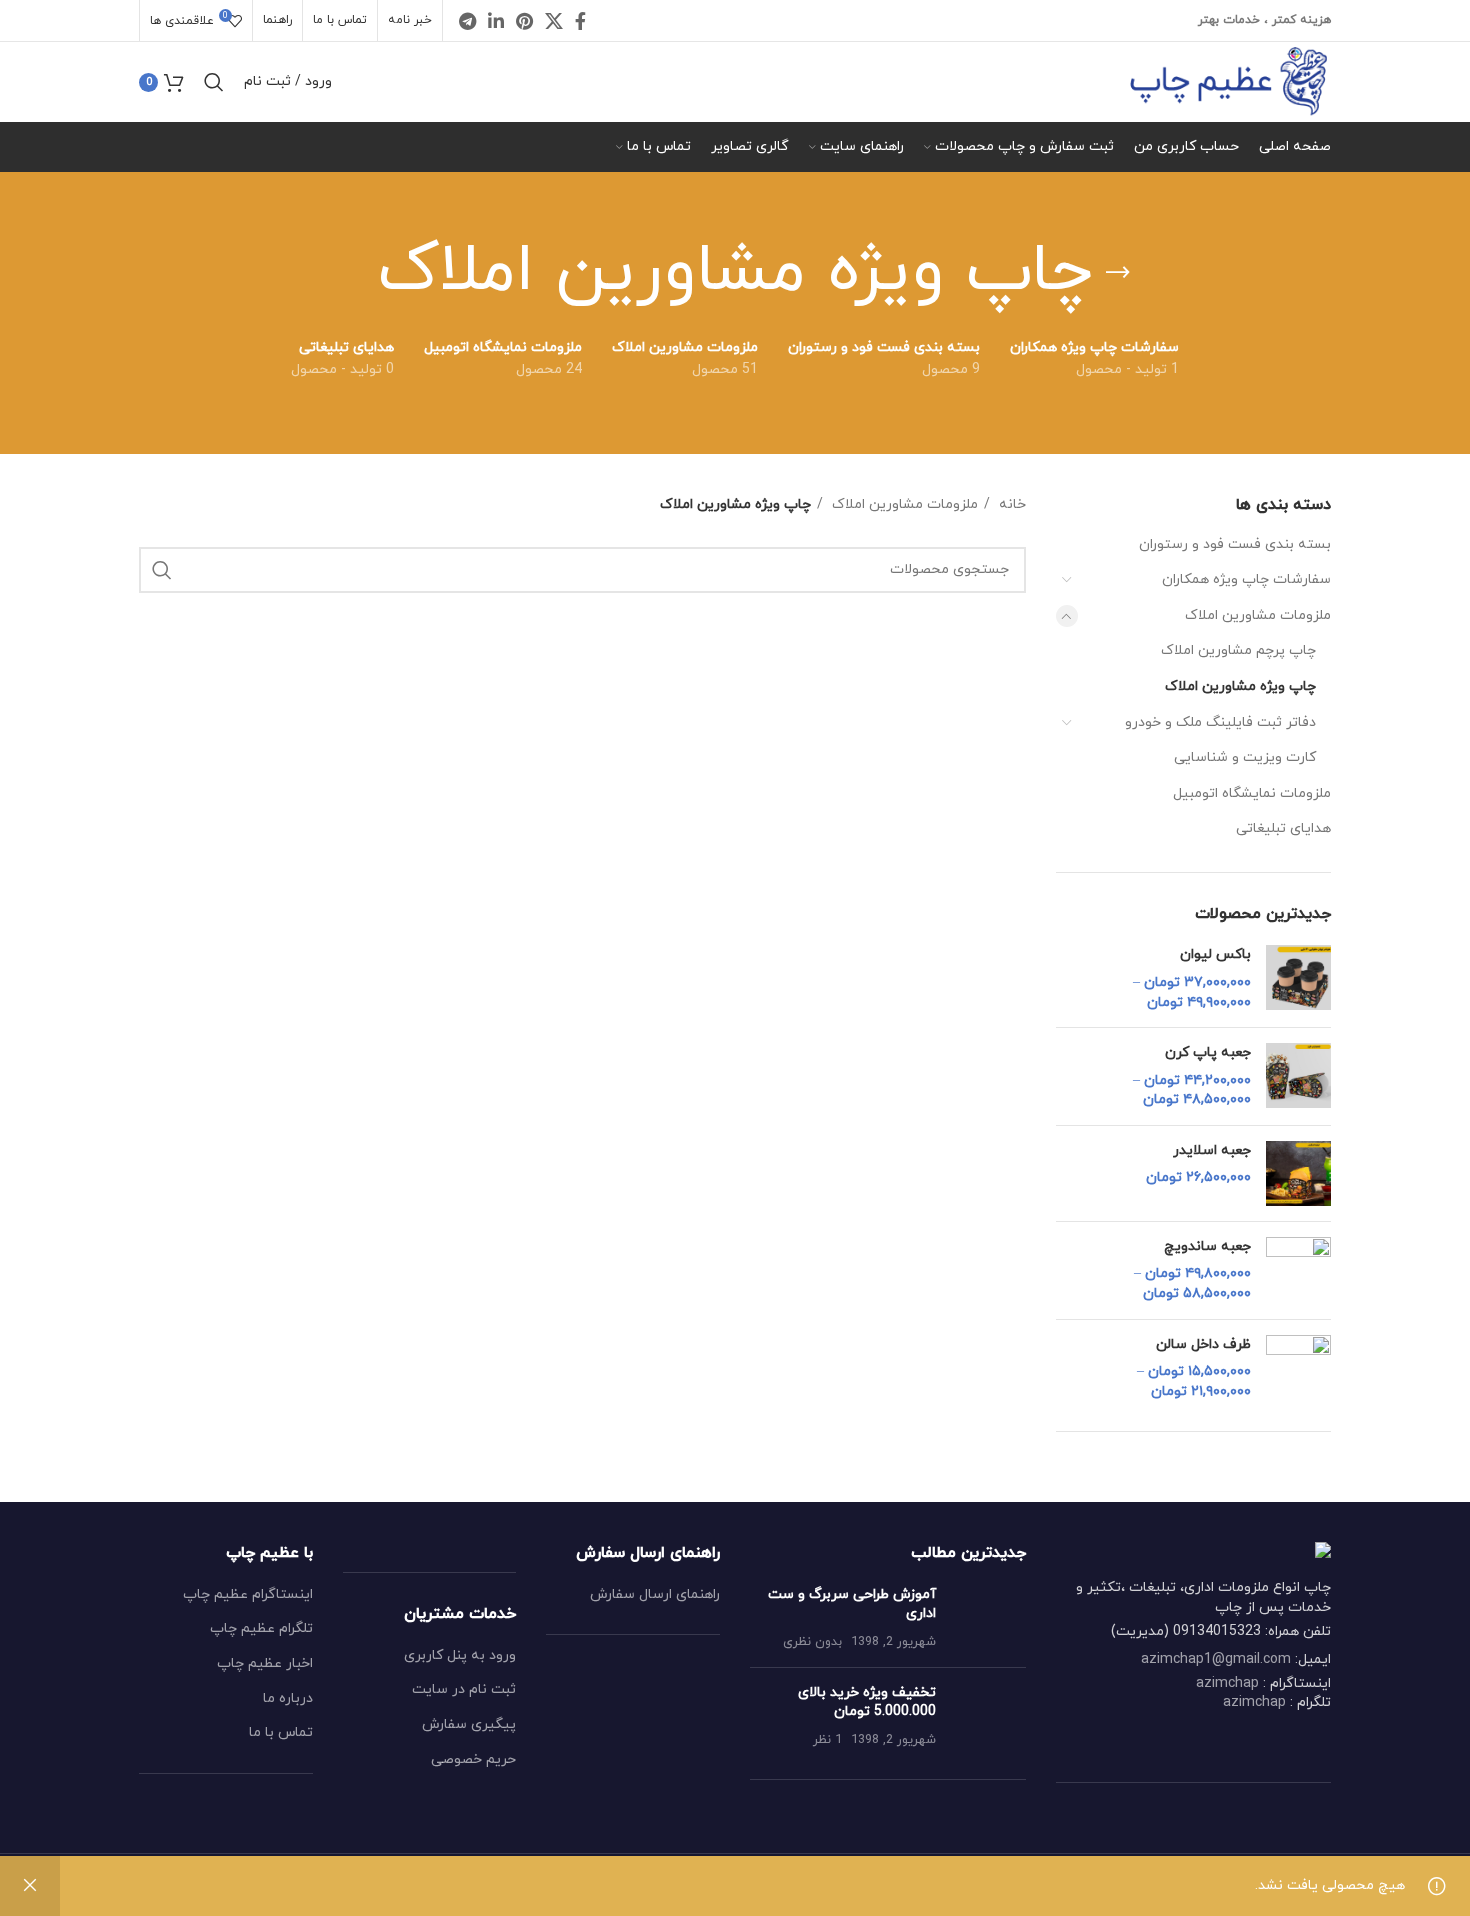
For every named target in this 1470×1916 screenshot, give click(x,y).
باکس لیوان (1215, 954)
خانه (1010, 504)
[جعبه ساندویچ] (1298, 1270)
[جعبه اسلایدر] (1298, 1173)
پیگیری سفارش (469, 1724)
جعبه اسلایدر (1212, 1150)
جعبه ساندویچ (1207, 1246)
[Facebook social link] (580, 21)
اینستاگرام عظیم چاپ (248, 1594)
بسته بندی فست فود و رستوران (1235, 544)
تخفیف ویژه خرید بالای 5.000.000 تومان (867, 1702)
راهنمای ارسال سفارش (655, 1594)
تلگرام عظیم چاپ (261, 1628)
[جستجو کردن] (214, 82)
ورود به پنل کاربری (460, 1655)
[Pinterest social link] (524, 21)
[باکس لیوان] (1298, 978)
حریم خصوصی (473, 1759)
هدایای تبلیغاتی (1283, 828)
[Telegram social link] (467, 21)
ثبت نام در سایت (464, 1689)
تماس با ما (281, 1732)
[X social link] (554, 21)
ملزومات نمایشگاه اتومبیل (1252, 793)
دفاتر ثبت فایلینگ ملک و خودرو (1220, 722)
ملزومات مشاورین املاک (1258, 615)
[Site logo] (1228, 80)
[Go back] (1118, 273)
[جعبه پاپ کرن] (1298, 1076)
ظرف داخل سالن (1203, 1344)
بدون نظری (812, 1642)
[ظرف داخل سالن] (1298, 1368)
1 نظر (827, 1740)
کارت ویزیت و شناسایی (1245, 757)
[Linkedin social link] (496, 21)
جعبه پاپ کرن (1208, 1052)
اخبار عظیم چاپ (265, 1663)
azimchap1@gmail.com (1216, 1659)
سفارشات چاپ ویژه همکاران (1246, 579)
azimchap (1227, 1683)
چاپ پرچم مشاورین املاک (1238, 650)
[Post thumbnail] (988, 1618)
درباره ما (288, 1698)
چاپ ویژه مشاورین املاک (1240, 686)
